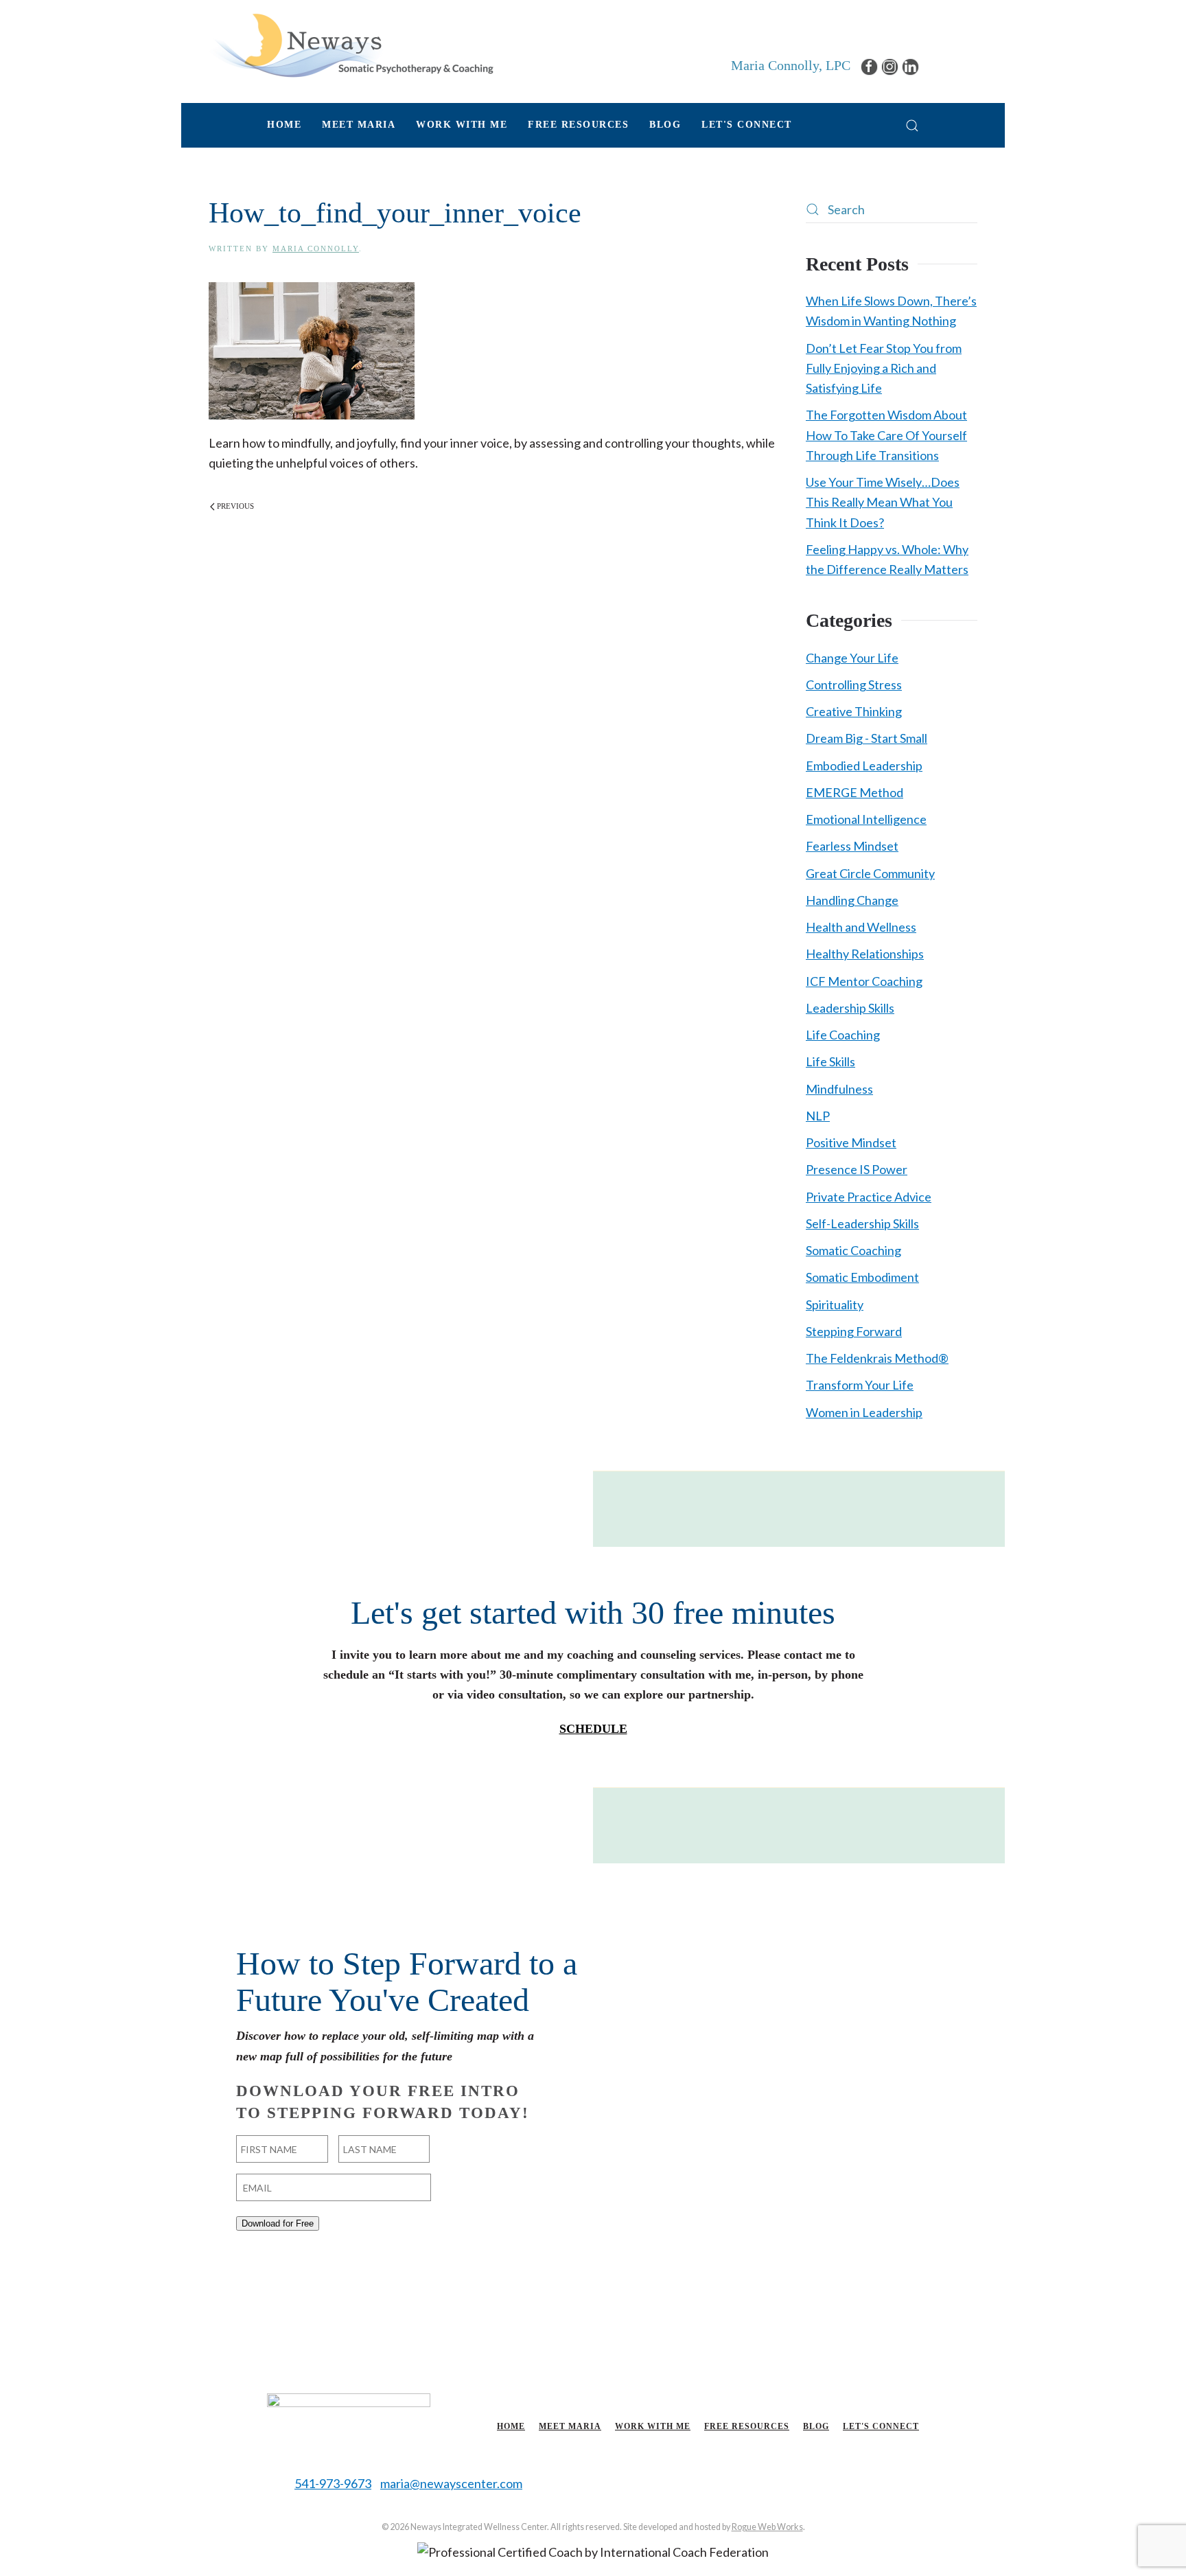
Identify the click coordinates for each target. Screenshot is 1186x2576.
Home (284, 125)
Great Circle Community (870, 873)
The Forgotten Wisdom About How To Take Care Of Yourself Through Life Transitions (886, 435)
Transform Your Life (860, 1385)
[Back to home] (351, 45)
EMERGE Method (854, 792)
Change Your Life (852, 658)
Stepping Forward (854, 1331)
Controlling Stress (854, 685)
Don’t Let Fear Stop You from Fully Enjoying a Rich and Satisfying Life (884, 368)
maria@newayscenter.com (451, 2483)
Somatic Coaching (853, 1250)
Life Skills (830, 1061)
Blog (665, 125)
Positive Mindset (851, 1142)
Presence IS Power (857, 1169)
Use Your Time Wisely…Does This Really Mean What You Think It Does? (883, 502)
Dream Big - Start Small (867, 738)
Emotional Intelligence (866, 819)
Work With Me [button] (462, 125)
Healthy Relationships (865, 954)
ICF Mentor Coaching (864, 981)
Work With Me (653, 2426)
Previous (235, 506)
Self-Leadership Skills (862, 1223)
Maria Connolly (316, 249)
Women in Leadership (864, 1412)
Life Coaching (843, 1035)
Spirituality (835, 1304)
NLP (818, 1116)
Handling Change (852, 900)
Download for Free (278, 2223)
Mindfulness (839, 1089)
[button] (912, 125)
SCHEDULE (593, 1729)
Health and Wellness (861, 927)
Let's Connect (747, 125)
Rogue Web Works (767, 2527)
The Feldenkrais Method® (877, 1358)
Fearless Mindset (852, 846)
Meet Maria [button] (359, 125)
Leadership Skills (850, 1008)
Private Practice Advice (869, 1197)
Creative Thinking (854, 711)
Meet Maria (570, 2426)
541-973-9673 (333, 2483)
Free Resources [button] (578, 125)
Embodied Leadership (864, 766)
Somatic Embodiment (862, 1277)
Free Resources (747, 2426)
